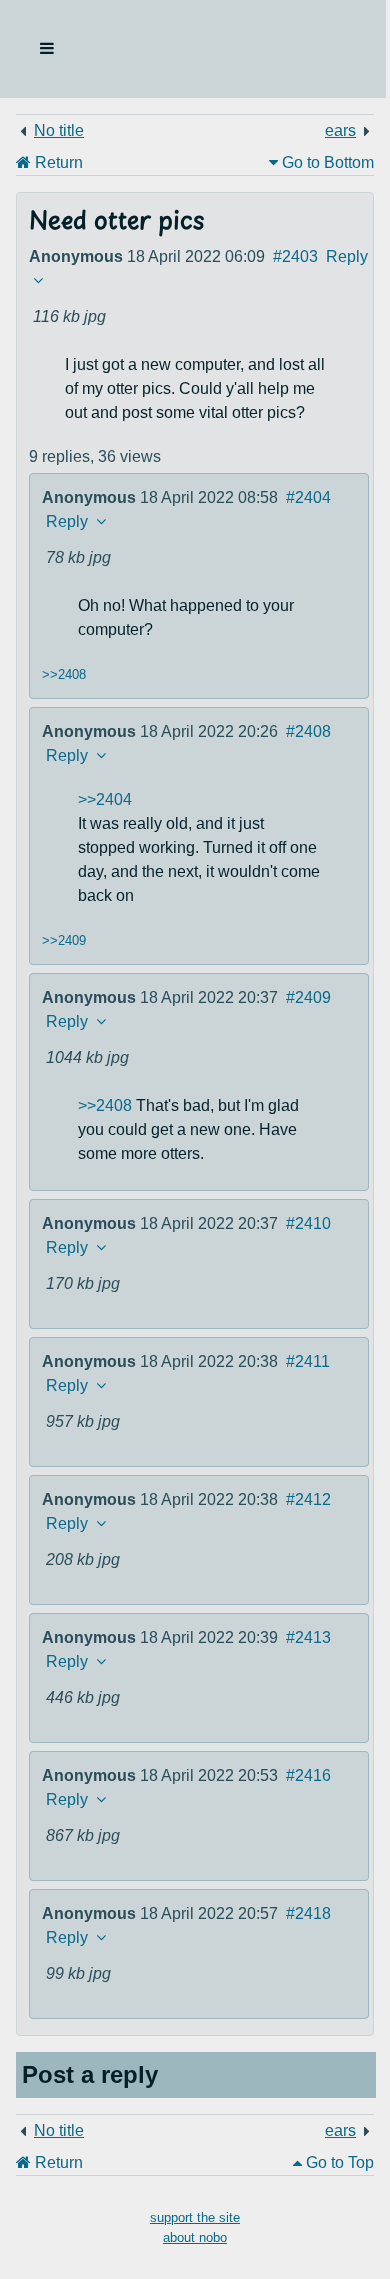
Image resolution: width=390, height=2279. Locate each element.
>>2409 (64, 940)
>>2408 (64, 674)
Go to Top (338, 2162)
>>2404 (105, 799)
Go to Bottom (326, 162)
